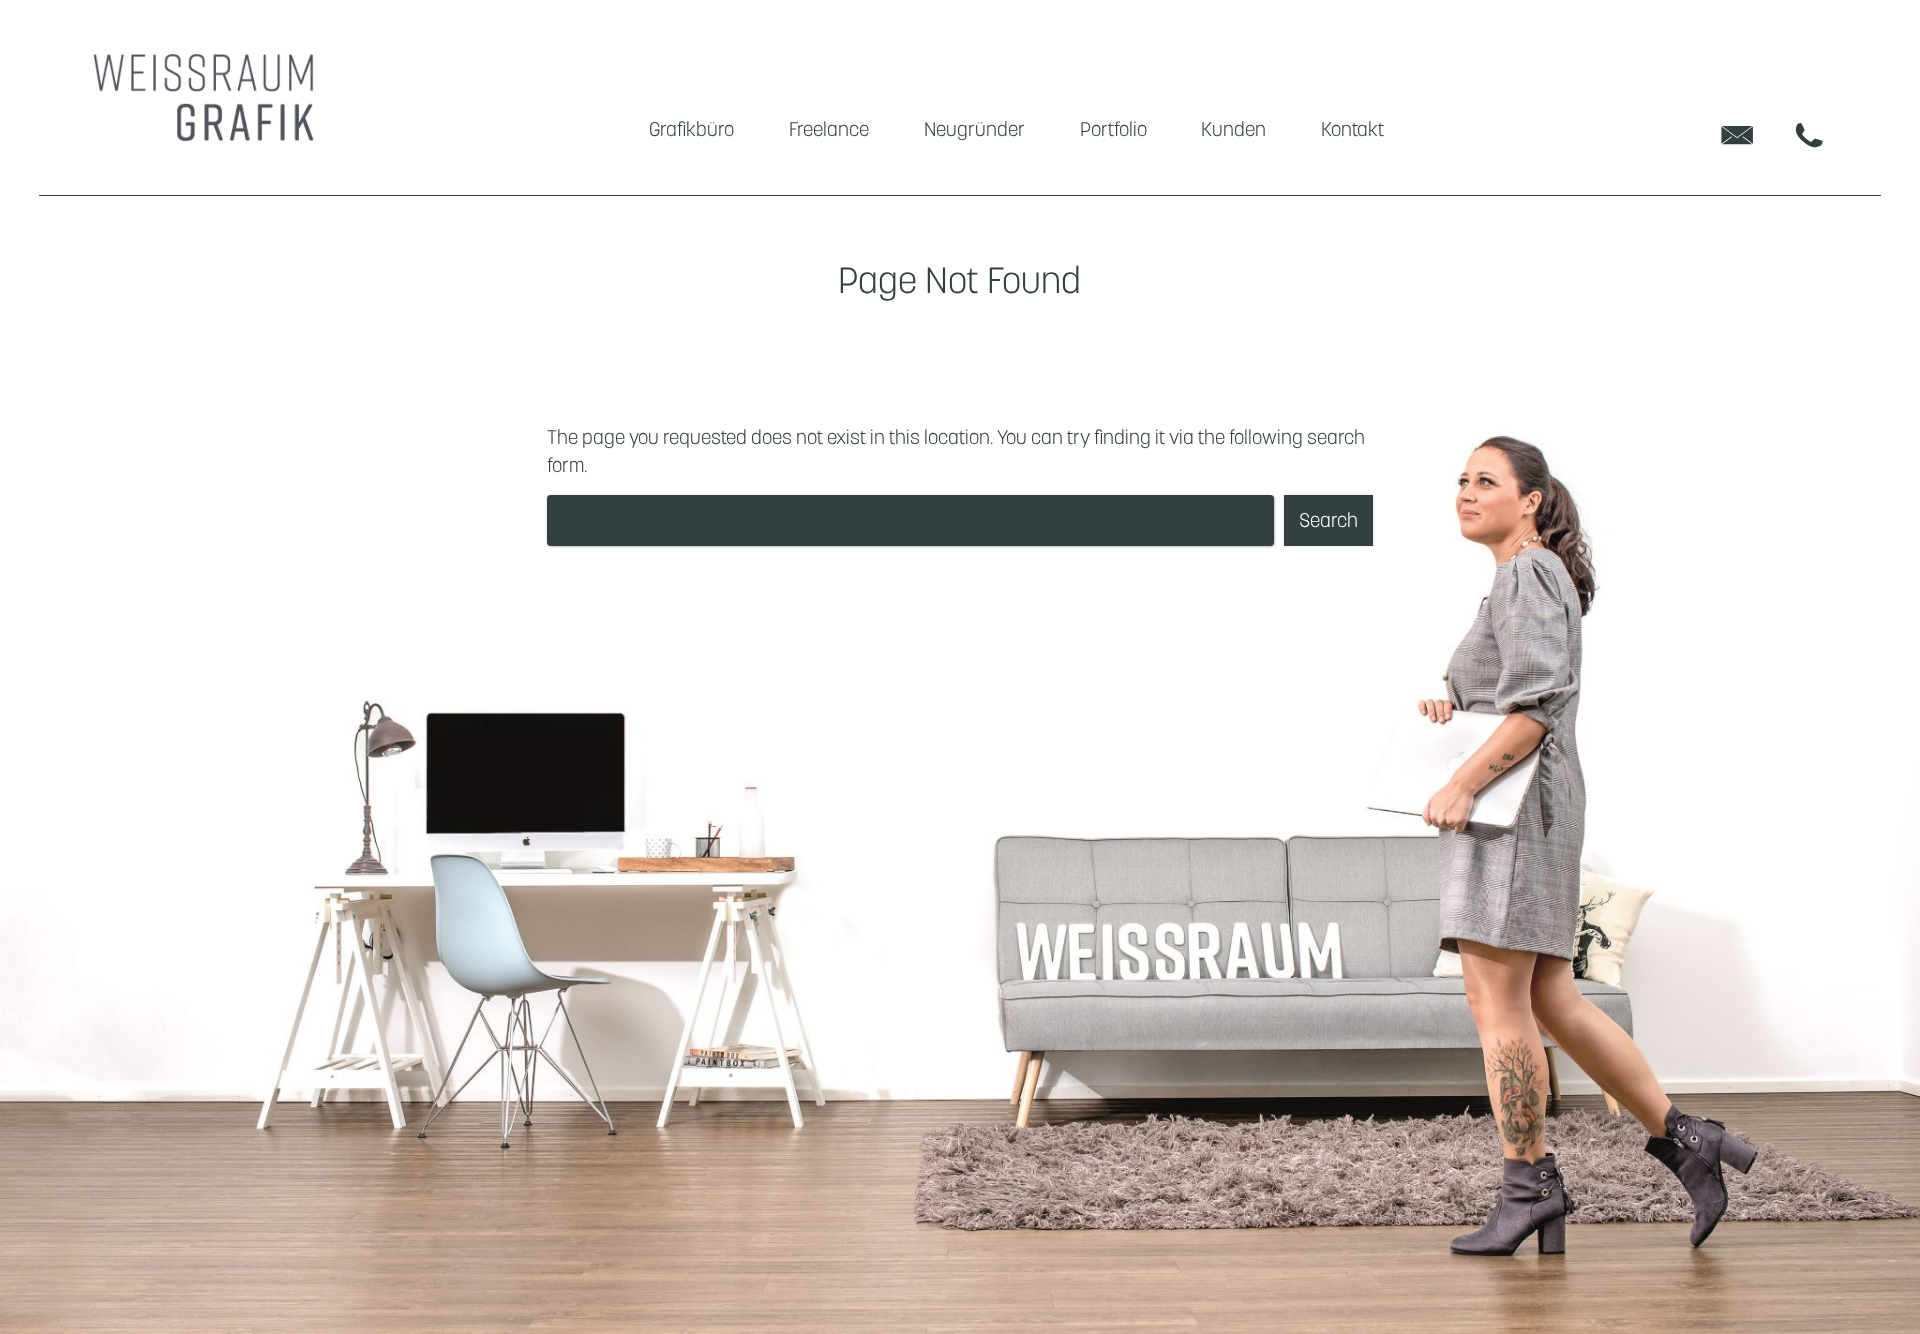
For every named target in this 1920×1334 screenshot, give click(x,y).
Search (1328, 520)
